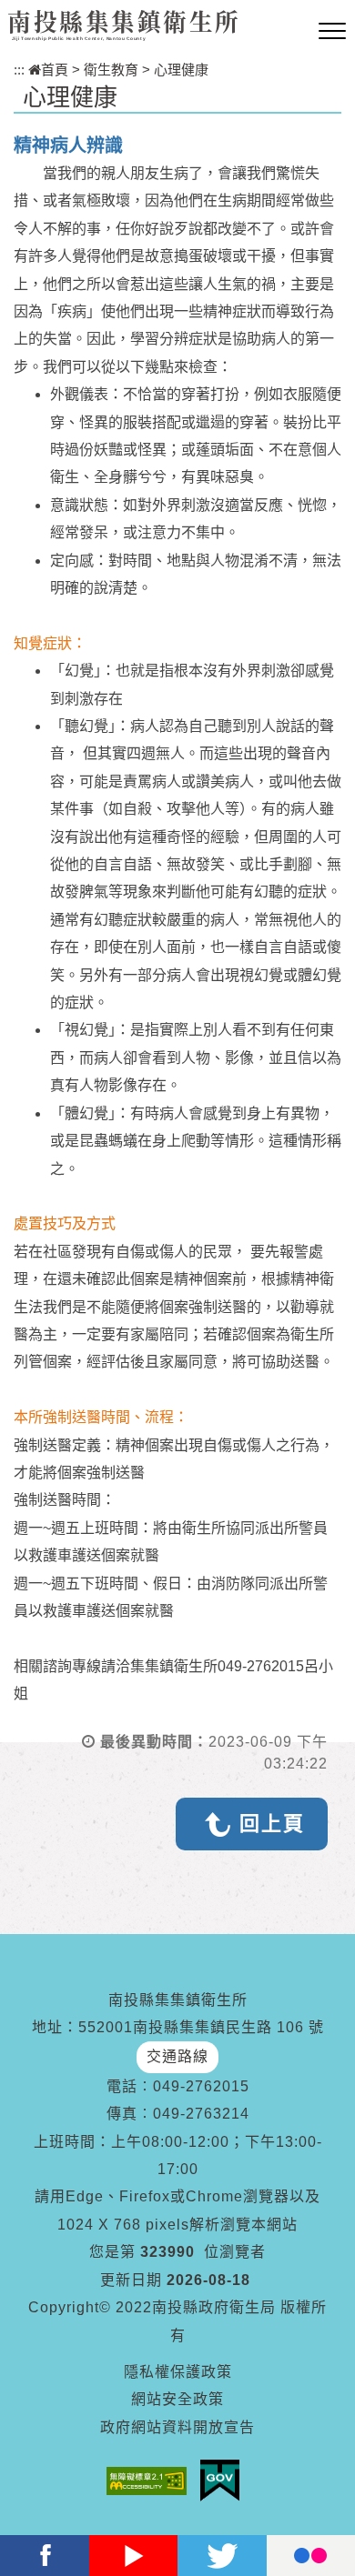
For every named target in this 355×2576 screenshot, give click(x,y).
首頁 (55, 70)
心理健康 (181, 70)
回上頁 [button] (272, 1824)
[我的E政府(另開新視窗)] (224, 2481)
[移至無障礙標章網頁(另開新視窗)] (151, 2481)
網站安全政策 (177, 2399)
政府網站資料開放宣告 (177, 2427)
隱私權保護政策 (178, 2372)
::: (19, 70)
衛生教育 (111, 70)
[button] (332, 32)
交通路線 (177, 2056)
